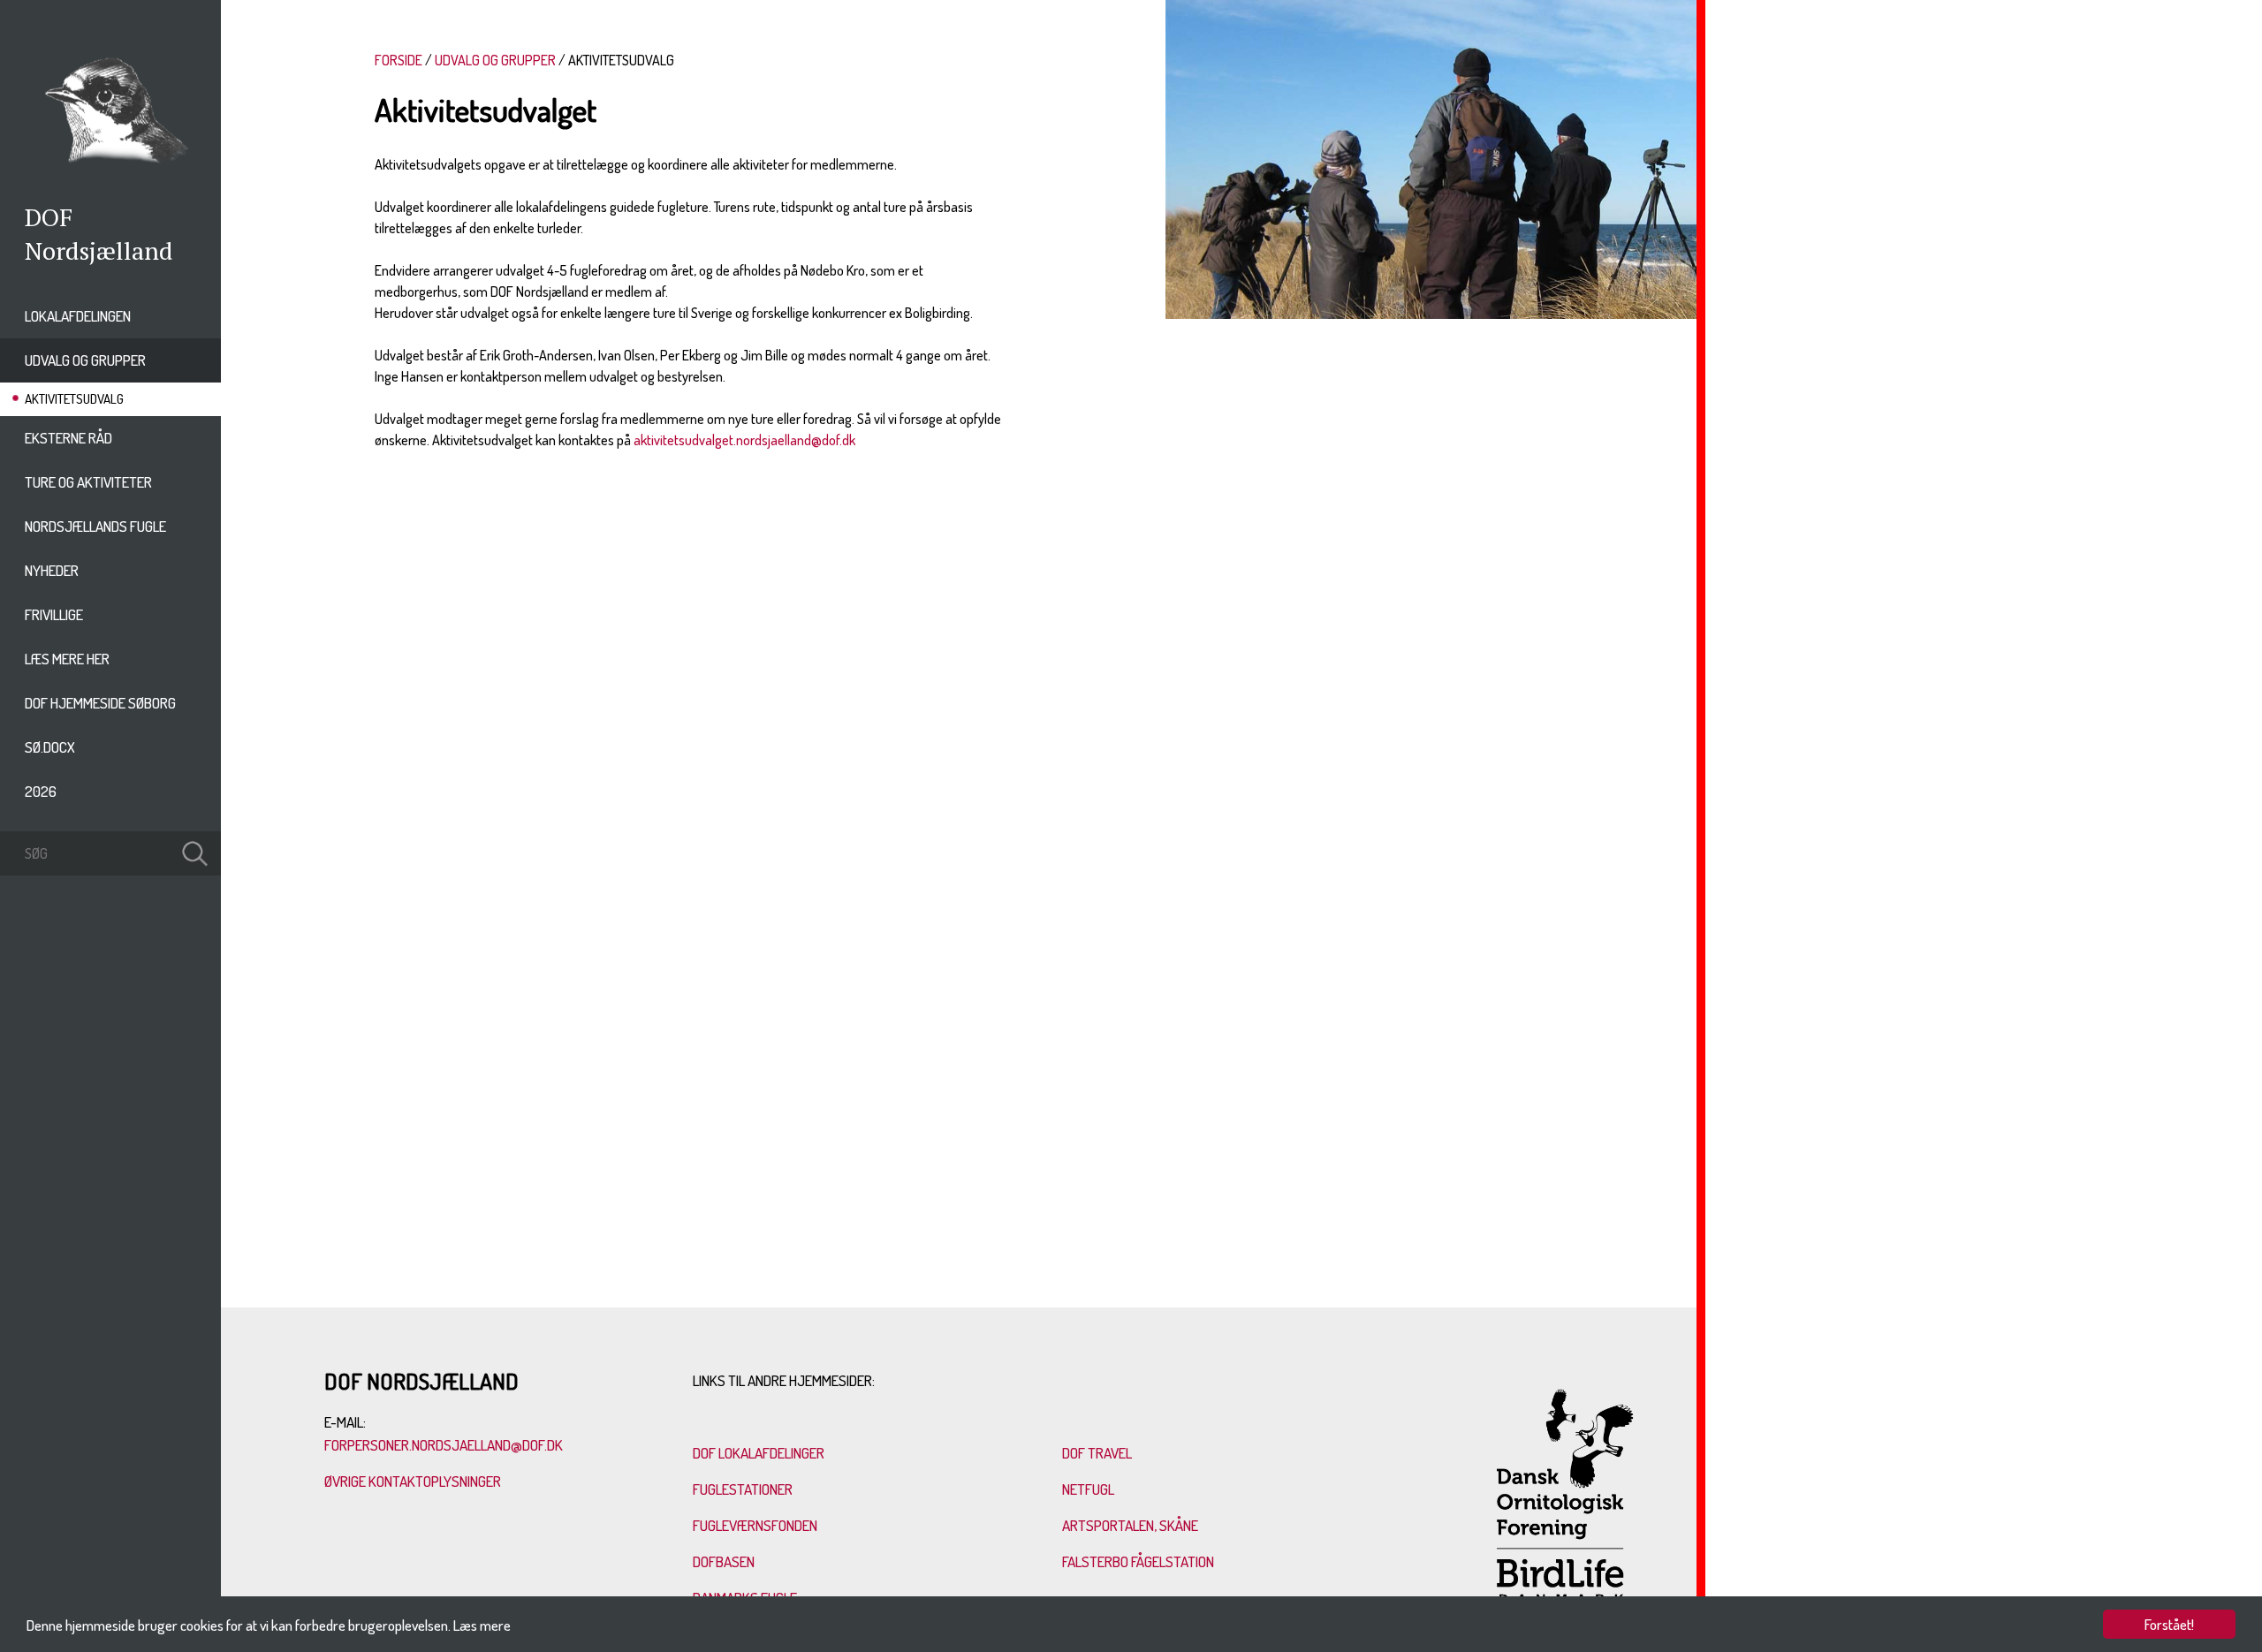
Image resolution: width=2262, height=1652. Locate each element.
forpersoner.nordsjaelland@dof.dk (444, 1445)
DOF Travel (1097, 1453)
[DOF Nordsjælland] (110, 169)
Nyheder (52, 570)
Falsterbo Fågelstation (1138, 1561)
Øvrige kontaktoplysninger (414, 1481)
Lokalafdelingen (78, 316)
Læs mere (482, 1625)
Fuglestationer (743, 1489)
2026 (41, 791)
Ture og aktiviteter (88, 482)
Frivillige (54, 614)
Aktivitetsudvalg (74, 399)
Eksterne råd (68, 438)
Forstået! (2169, 1624)
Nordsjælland (99, 250)
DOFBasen (724, 1561)
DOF (49, 217)
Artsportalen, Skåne (1130, 1525)
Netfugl (1088, 1489)
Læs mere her (67, 659)
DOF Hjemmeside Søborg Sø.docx (100, 725)
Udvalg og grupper (85, 360)
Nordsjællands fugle (95, 526)
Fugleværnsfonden (755, 1525)
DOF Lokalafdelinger (759, 1453)
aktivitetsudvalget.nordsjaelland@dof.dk (744, 440)
